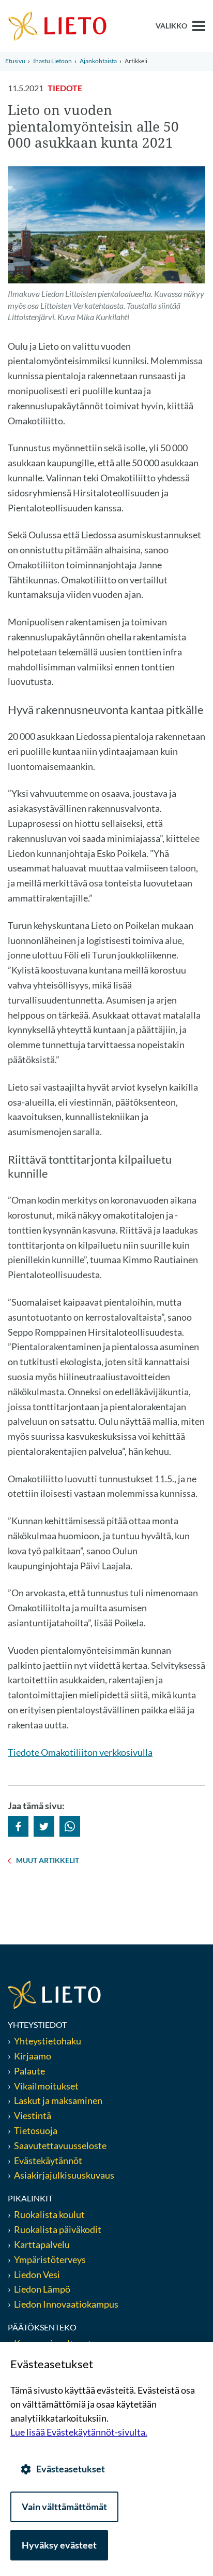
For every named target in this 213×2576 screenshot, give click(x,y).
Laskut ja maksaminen (58, 2100)
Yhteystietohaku (48, 2041)
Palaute (29, 2071)
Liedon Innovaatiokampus (66, 2304)
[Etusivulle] (57, 25)
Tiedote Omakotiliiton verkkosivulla (80, 1752)
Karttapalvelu (42, 2244)
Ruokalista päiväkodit (58, 2229)
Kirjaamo (33, 2056)
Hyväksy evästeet (59, 2545)
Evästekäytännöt (48, 2160)
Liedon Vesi (38, 2274)
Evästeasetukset (71, 2469)
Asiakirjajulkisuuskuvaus (64, 2175)
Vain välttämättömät (64, 2507)
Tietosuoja (36, 2130)
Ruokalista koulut (49, 2214)
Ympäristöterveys (50, 2259)
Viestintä (33, 2115)
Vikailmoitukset (46, 2086)
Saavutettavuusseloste (60, 2145)
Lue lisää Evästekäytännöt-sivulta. (79, 2432)
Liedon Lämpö (42, 2289)
